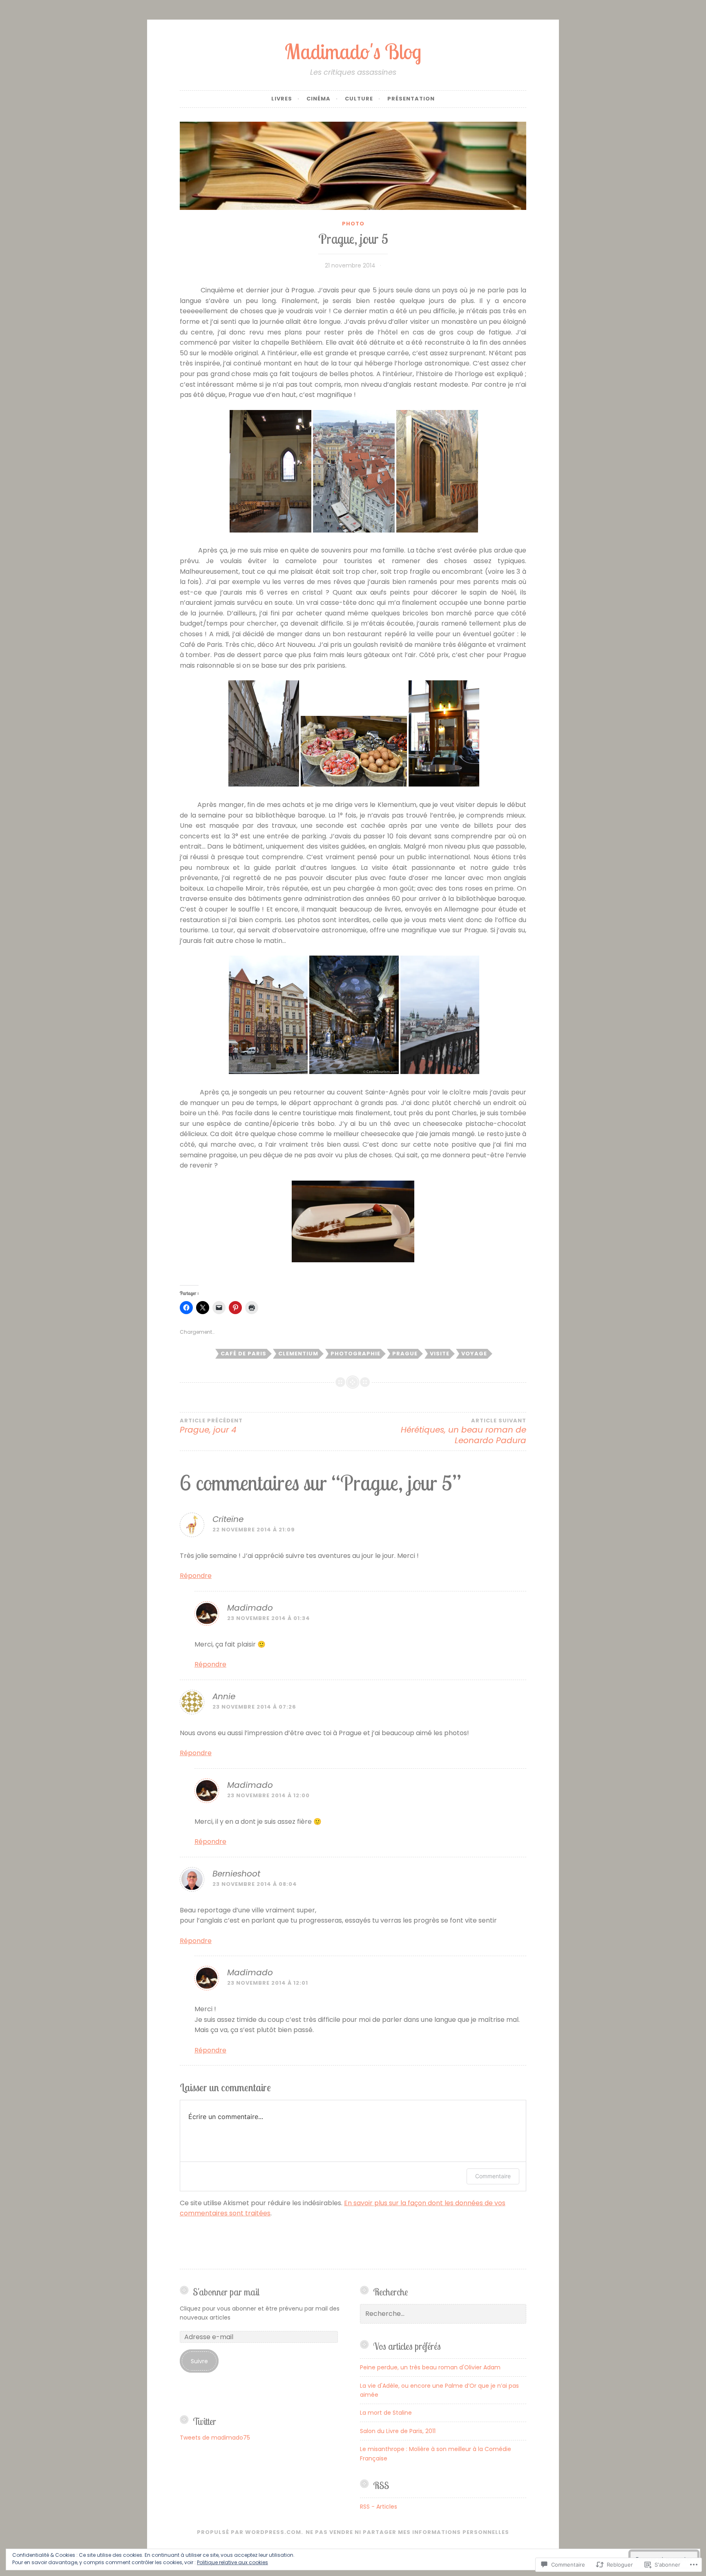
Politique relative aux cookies (232, 2562)
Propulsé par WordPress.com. (250, 2532)
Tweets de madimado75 (215, 2438)
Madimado (250, 1608)
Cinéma (318, 99)
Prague (405, 1354)
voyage (474, 1354)
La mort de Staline (386, 2413)
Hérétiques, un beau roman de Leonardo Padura (464, 1432)
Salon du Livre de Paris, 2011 (398, 2431)
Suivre (199, 2361)
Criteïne (228, 1519)
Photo (353, 224)
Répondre (196, 1576)
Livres (282, 99)
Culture (359, 99)
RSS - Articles (379, 2507)
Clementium (298, 1354)
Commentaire (493, 2176)
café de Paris (244, 1354)
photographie (355, 1354)
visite (440, 1354)
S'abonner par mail (226, 2292)
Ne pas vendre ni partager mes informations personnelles (407, 2532)
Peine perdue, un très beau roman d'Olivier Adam (430, 2367)
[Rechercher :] (443, 2314)
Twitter (204, 2421)
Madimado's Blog (353, 51)
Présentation (411, 99)
